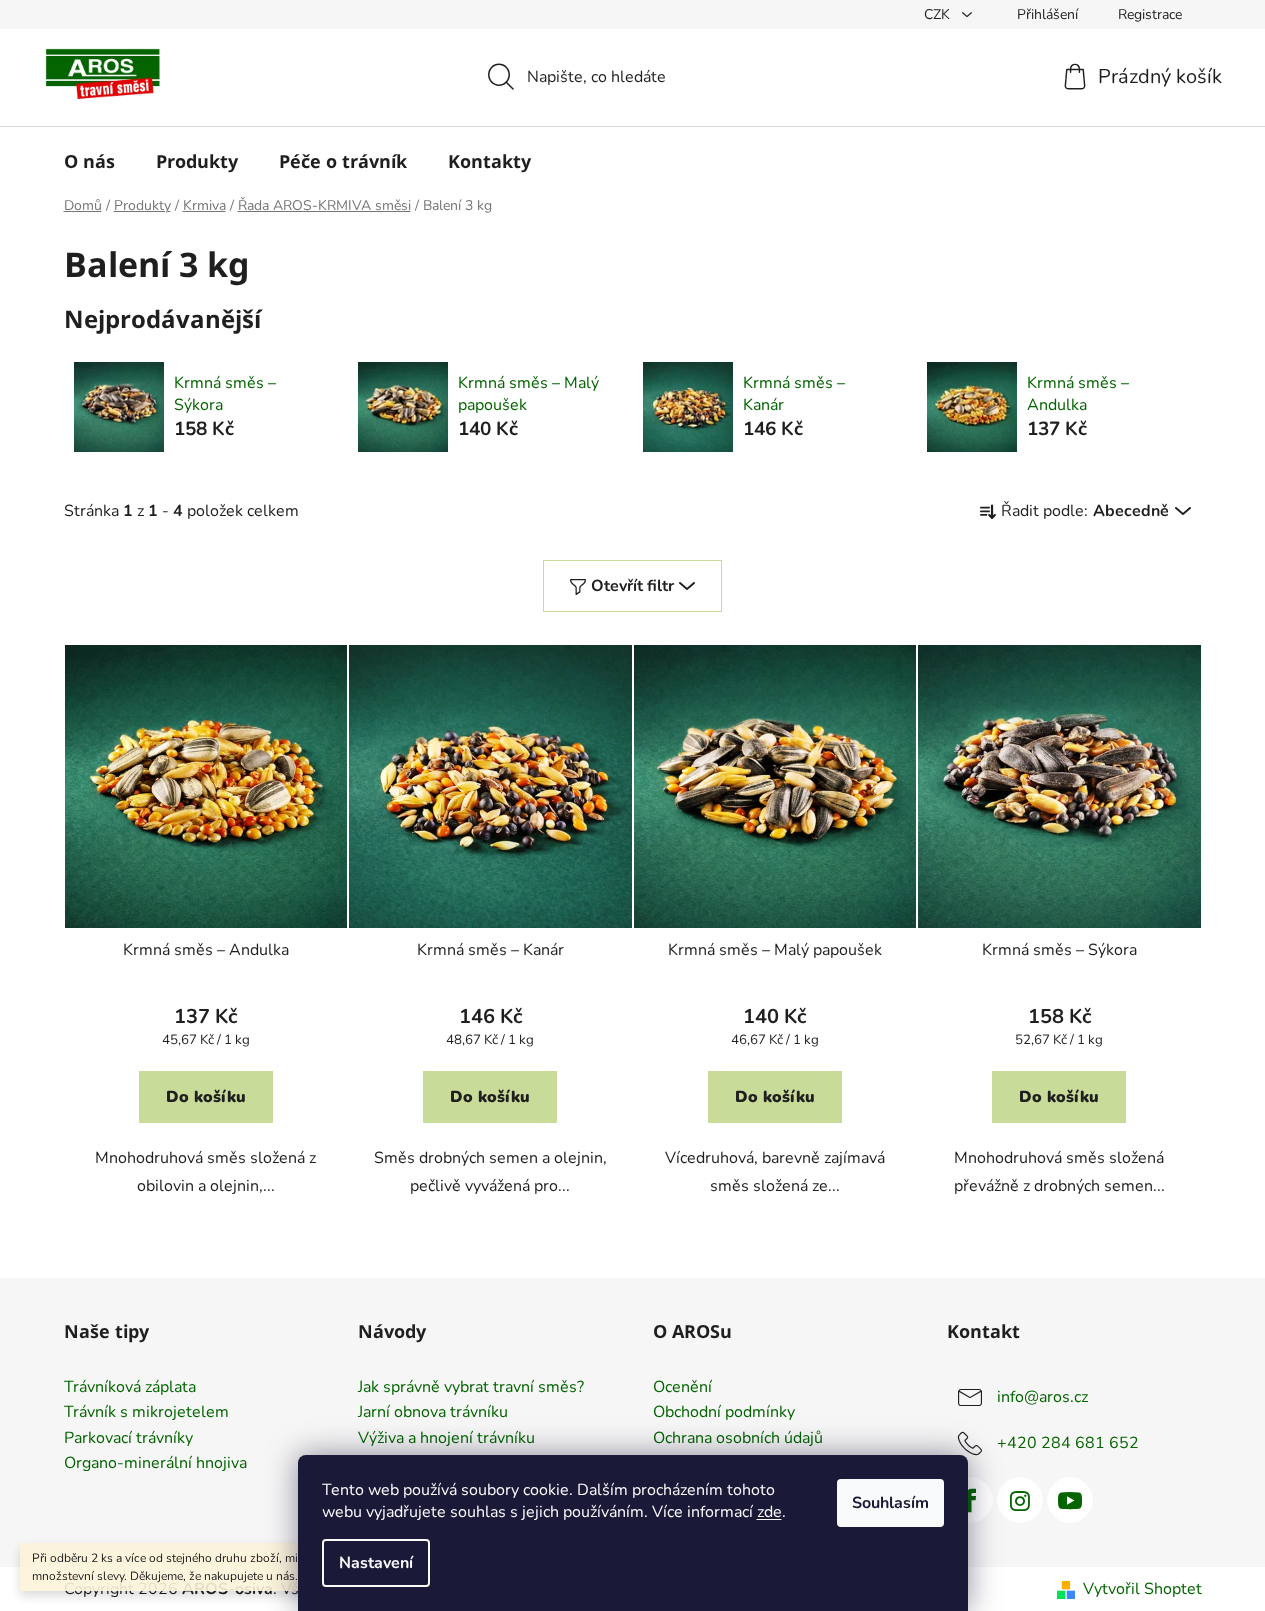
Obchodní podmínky (724, 1413)
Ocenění (682, 1388)
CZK (939, 14)
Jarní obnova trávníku (433, 1413)
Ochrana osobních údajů (738, 1439)
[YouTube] (1070, 1500)
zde (769, 1512)
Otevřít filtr (632, 586)
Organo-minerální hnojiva (155, 1464)
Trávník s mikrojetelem (146, 1413)
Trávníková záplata (130, 1388)
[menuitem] (89, 161)
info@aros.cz (1042, 1396)
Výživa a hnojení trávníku (446, 1439)
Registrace (1150, 14)
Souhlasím (890, 1503)
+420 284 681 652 (1068, 1442)
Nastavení (376, 1563)
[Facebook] (970, 1500)
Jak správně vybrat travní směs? (471, 1388)
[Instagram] (1020, 1500)
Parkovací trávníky (128, 1439)
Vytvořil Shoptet (1142, 1589)
